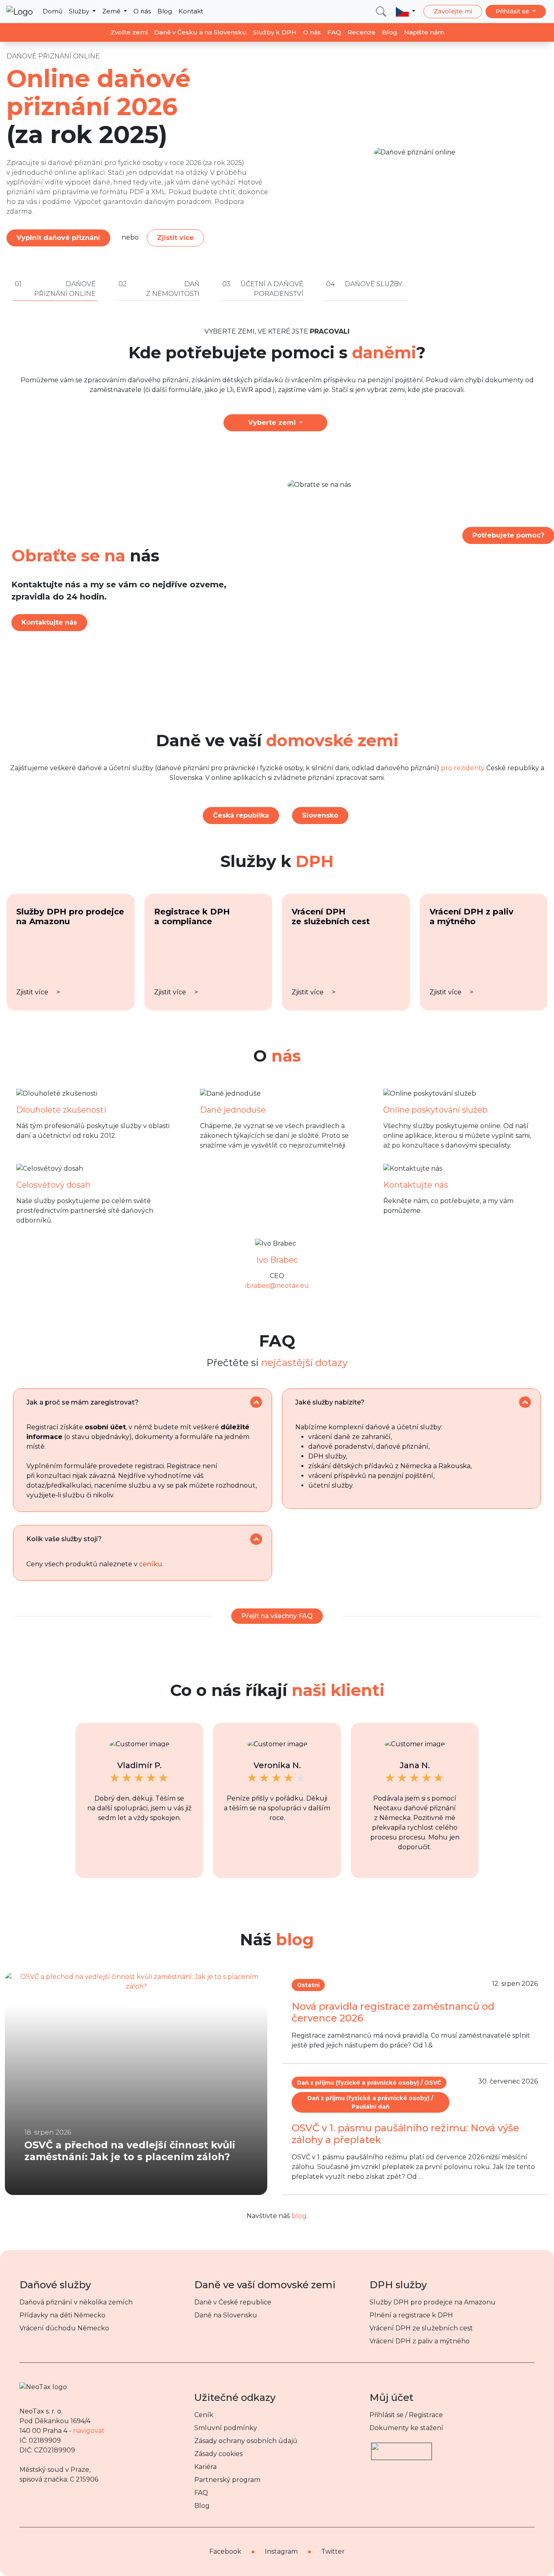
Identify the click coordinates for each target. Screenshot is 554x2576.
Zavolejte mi (453, 11)
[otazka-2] (525, 1402)
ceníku (151, 1564)
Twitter (333, 2551)
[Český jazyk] (406, 11)
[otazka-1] (256, 1402)
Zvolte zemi (129, 32)
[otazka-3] (256, 1539)
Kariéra (205, 2467)
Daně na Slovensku (226, 2315)
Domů (53, 11)
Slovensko (320, 815)
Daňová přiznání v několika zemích (76, 2302)
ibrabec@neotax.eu (277, 1286)
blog (299, 2216)
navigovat (89, 2431)
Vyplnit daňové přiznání (58, 238)
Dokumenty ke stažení (406, 2428)
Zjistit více (175, 238)
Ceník (204, 2415)
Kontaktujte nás (49, 622)
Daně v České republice (233, 2302)
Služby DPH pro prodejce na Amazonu (433, 2302)
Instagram (281, 2551)
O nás (142, 11)
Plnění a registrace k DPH (411, 2315)
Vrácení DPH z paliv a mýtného (420, 2341)
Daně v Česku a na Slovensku (200, 32)
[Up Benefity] (402, 2448)
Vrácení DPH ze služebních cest (421, 2328)
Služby (80, 11)
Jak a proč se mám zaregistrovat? (83, 1402)
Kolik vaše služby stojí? (64, 1539)
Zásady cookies (218, 2454)
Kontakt (191, 11)
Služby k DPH (275, 32)
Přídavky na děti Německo (62, 2315)
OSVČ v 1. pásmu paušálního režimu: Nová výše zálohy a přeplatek (405, 2134)
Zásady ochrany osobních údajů (246, 2441)
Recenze (362, 32)
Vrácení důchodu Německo (64, 2328)
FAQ (334, 32)
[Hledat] (381, 12)
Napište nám (424, 32)
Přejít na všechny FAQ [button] (277, 1616)
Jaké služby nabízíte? (330, 1402)
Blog (165, 11)
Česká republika (241, 815)
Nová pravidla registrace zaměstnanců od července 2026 (393, 2012)
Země (112, 11)
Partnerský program (227, 2480)
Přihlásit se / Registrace (406, 2415)
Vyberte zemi (273, 423)
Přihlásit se (513, 11)
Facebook (225, 2551)
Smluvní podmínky (226, 2428)
